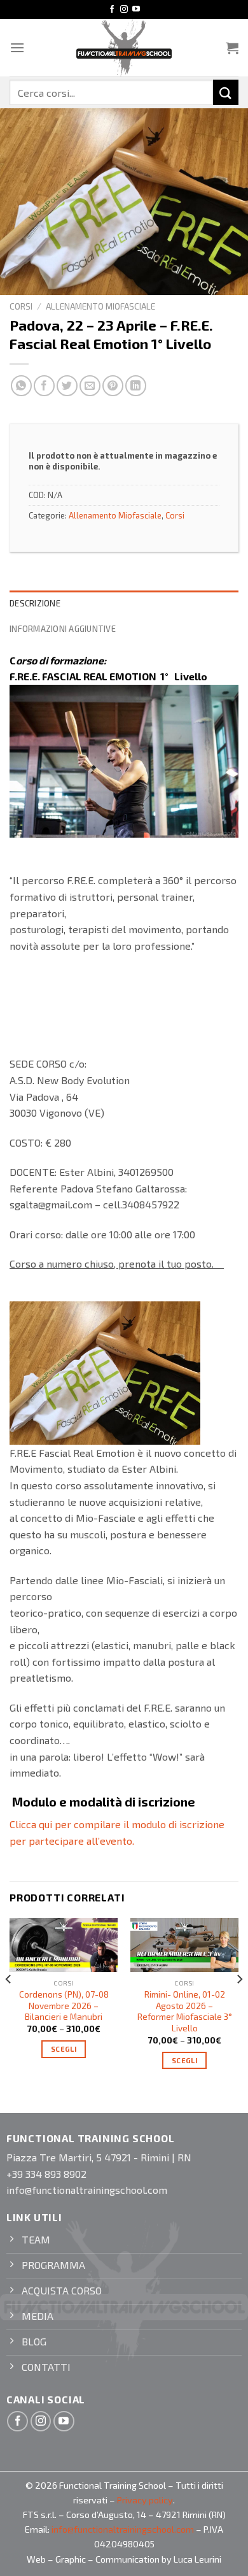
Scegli (64, 2049)
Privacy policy (145, 2500)
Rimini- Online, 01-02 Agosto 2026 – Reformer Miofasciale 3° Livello (185, 2011)
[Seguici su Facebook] (112, 10)
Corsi (21, 306)
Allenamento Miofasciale (100, 306)
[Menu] (17, 47)
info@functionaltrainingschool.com (123, 2529)
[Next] (239, 2005)
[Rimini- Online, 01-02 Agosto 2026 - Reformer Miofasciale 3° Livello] (184, 1945)
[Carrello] (232, 48)
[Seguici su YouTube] (136, 10)
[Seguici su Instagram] (124, 10)
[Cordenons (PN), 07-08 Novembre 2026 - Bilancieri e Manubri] (64, 1945)
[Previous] (9, 2005)
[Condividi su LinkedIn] (136, 386)
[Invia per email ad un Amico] (90, 386)
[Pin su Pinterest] (113, 386)
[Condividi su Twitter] (67, 386)
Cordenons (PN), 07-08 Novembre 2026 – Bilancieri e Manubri (64, 2005)
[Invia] (226, 92)
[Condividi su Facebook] (44, 386)
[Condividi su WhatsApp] (21, 386)
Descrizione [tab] (35, 603)
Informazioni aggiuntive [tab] (63, 629)
